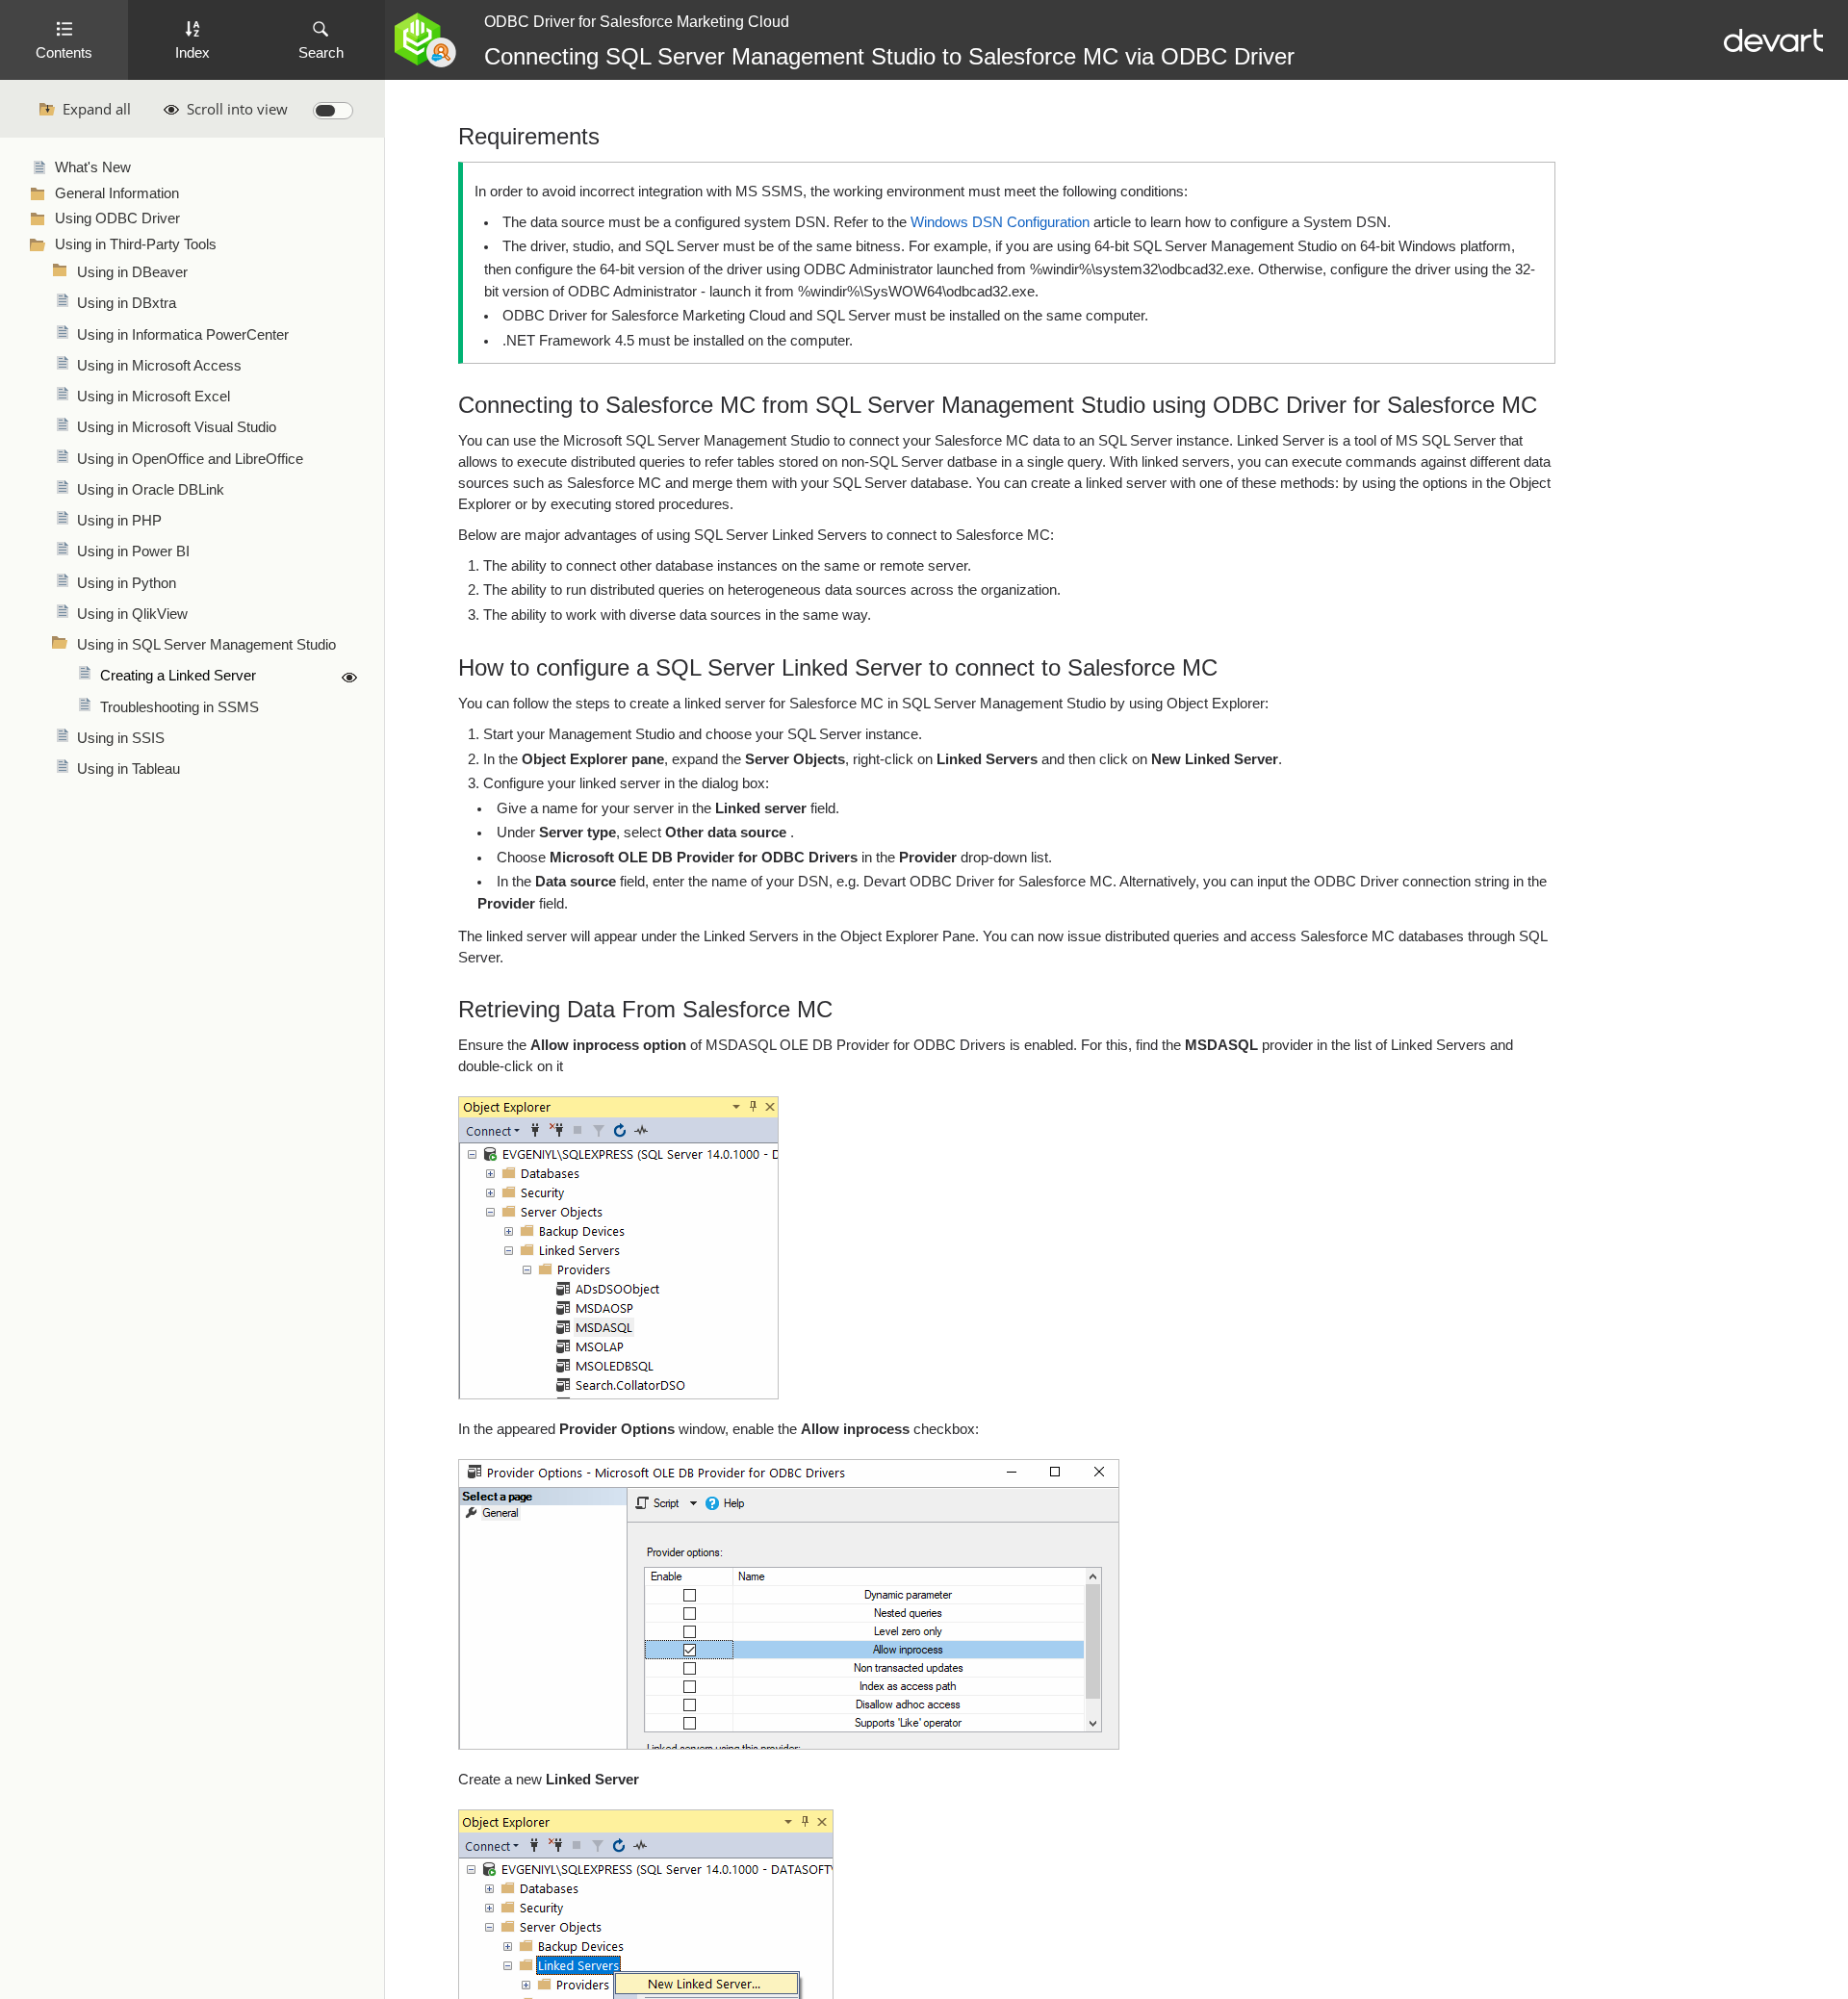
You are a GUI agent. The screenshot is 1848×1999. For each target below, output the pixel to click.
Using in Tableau (128, 769)
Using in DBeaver (132, 272)
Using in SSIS (121, 738)
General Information (117, 193)
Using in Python (127, 583)
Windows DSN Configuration (1000, 222)
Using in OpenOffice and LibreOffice (190, 459)
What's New (93, 167)
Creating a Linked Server (178, 676)
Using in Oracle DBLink (151, 490)
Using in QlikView (132, 614)
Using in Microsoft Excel (154, 397)
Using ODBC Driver (117, 218)
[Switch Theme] (333, 111)
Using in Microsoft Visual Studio (177, 427)
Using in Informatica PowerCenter (183, 335)
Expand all (97, 109)
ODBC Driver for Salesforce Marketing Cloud (637, 22)
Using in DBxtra (127, 303)
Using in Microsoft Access (159, 366)
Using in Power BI (133, 551)
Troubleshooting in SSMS (180, 707)
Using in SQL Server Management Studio (206, 645)
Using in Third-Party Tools (136, 244)
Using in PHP (119, 521)
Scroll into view (237, 109)
